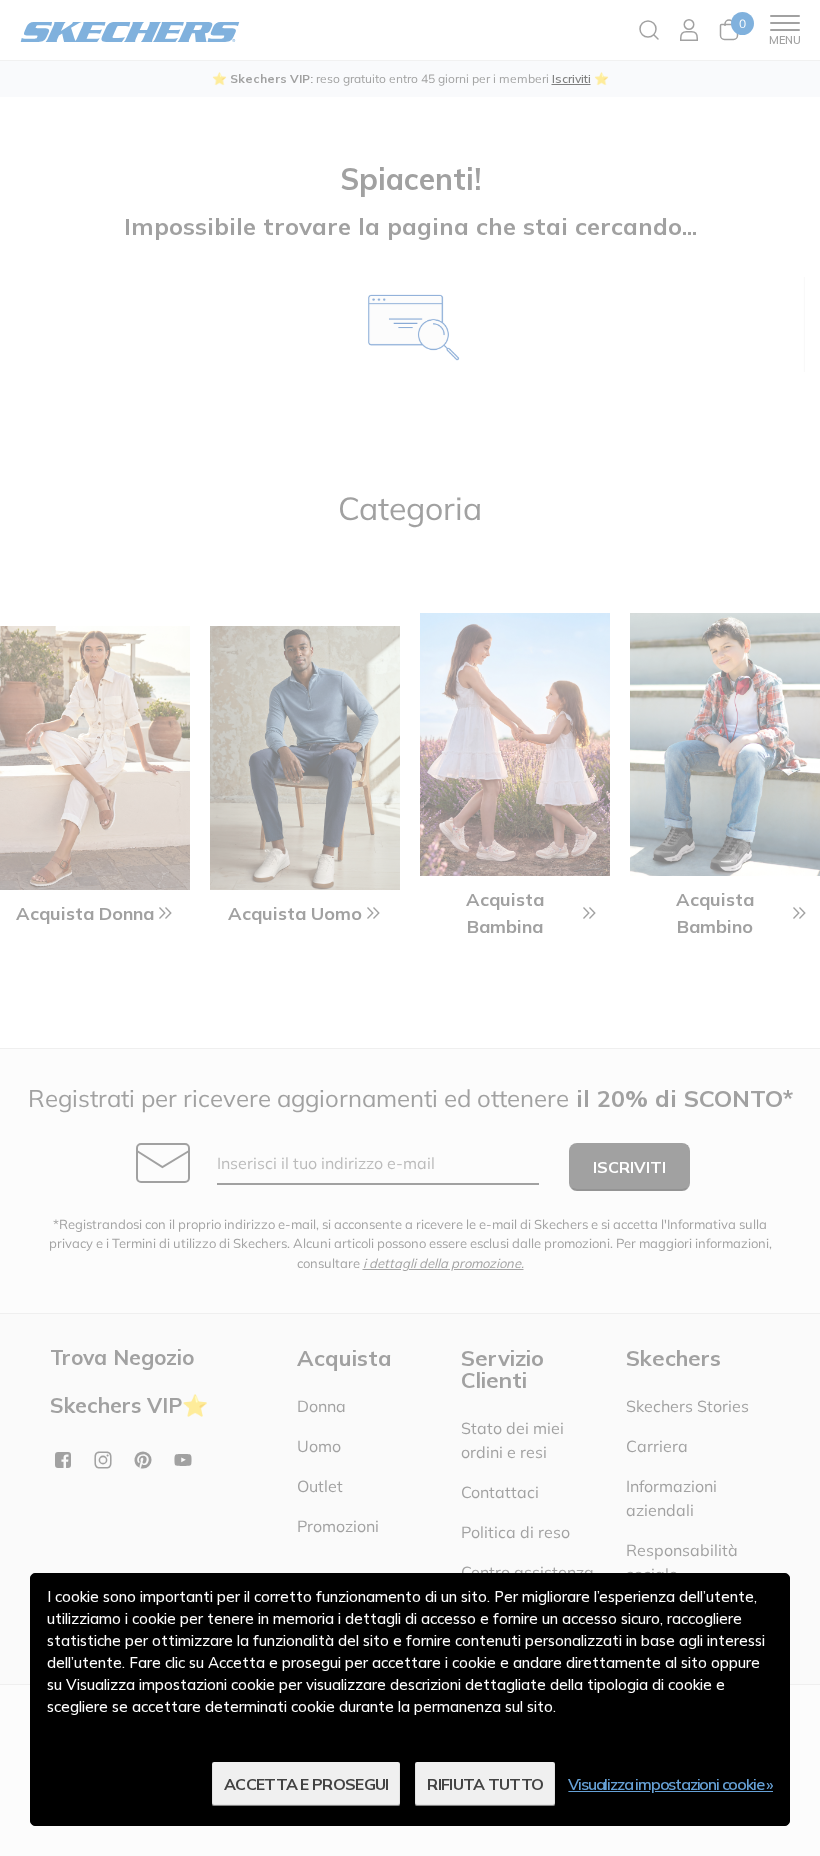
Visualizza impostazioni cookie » (670, 1784)
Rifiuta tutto (485, 1784)
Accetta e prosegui (306, 1784)
